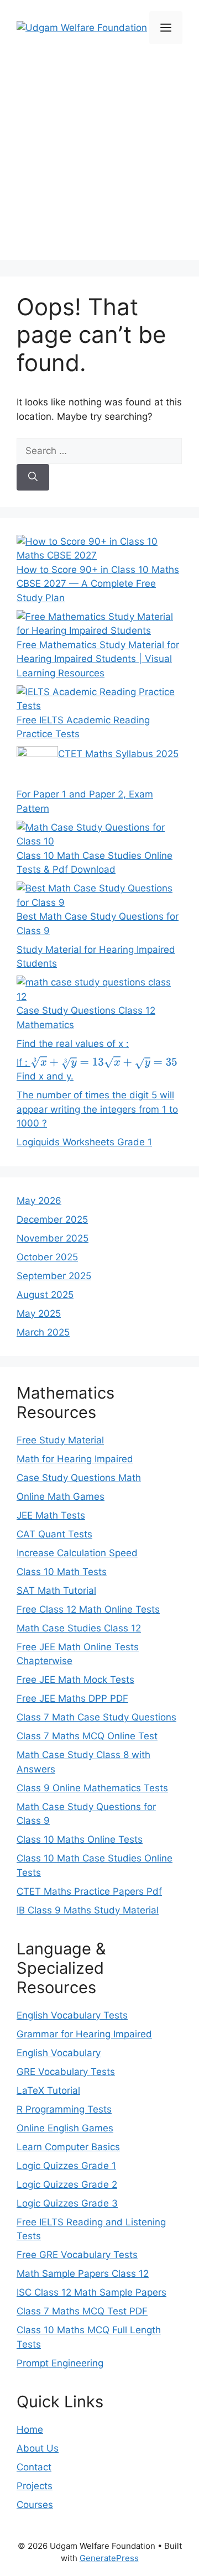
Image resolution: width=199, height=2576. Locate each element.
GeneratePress (109, 2558)
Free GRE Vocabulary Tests (77, 2255)
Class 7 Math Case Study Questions (96, 1717)
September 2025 (54, 1276)
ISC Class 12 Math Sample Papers (91, 2292)
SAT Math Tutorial (56, 1591)
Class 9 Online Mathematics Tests (92, 1788)
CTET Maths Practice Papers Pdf (89, 1891)
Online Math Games (61, 1496)
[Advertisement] (99, 160)
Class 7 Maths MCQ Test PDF (82, 2311)
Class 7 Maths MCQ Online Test (87, 1736)
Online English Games (65, 2128)
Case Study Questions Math (79, 1478)
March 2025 (43, 1332)
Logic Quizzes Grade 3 (67, 2203)
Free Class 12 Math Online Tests (88, 1609)
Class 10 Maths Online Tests (80, 1839)
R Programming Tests (64, 2109)
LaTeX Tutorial (48, 2090)
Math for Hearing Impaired (75, 1459)
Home (30, 2429)
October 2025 (47, 1257)
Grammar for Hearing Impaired (84, 2034)
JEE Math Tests (51, 1515)
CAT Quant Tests (54, 1534)
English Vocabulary (59, 2053)
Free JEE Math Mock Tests (75, 1680)
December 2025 (52, 1219)
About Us (38, 2448)
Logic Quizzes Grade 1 (66, 2166)
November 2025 (53, 1238)
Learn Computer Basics (68, 2147)
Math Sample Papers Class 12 (83, 2273)
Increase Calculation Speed (77, 1553)
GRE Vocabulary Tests (66, 2072)
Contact (34, 2467)
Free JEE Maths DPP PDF (72, 1698)
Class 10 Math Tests (62, 1572)
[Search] (33, 477)
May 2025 (39, 1313)
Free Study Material (60, 1440)
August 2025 (45, 1295)
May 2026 (39, 1201)
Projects (35, 2486)
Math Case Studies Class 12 (79, 1628)
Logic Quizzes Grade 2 (67, 2184)
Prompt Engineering (60, 2363)
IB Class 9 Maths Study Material (88, 1910)
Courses (35, 2505)
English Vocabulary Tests (72, 2015)
